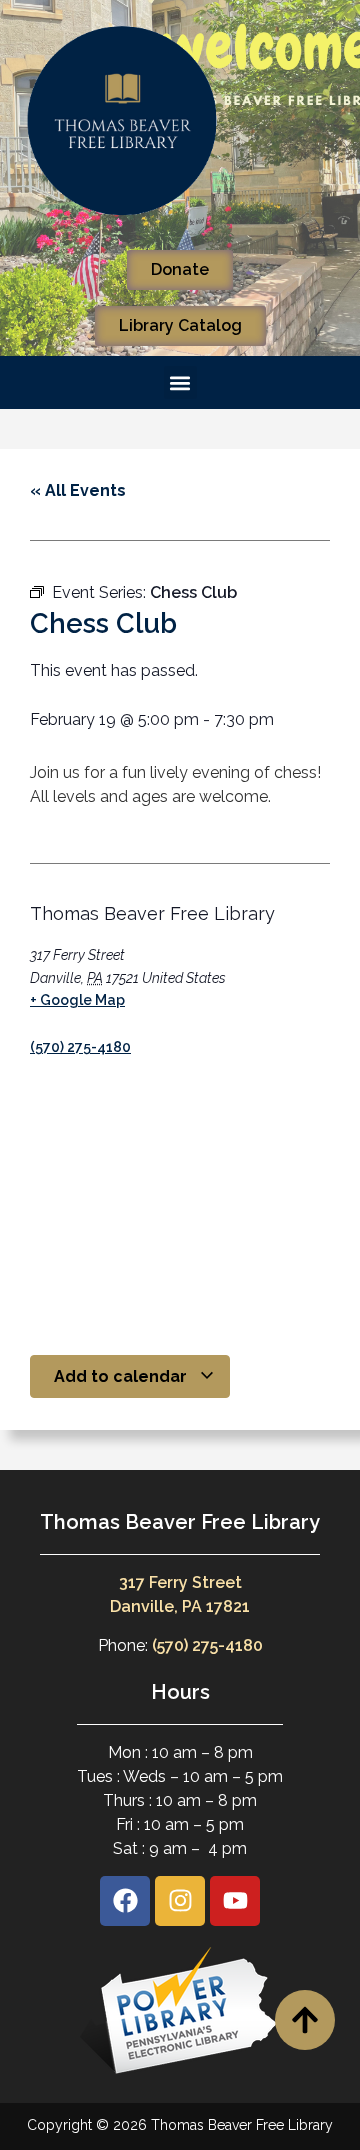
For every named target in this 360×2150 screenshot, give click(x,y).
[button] (180, 382)
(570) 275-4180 (80, 1047)
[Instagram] (180, 1901)
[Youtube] (235, 1901)
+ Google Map (77, 1000)
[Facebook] (125, 1901)
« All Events (78, 490)
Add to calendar (122, 1376)
